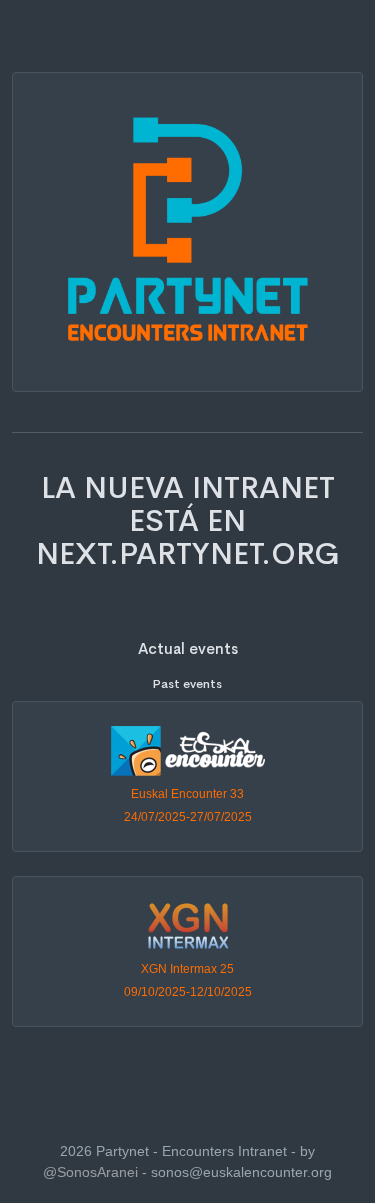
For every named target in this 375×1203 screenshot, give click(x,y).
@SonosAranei (90, 1172)
